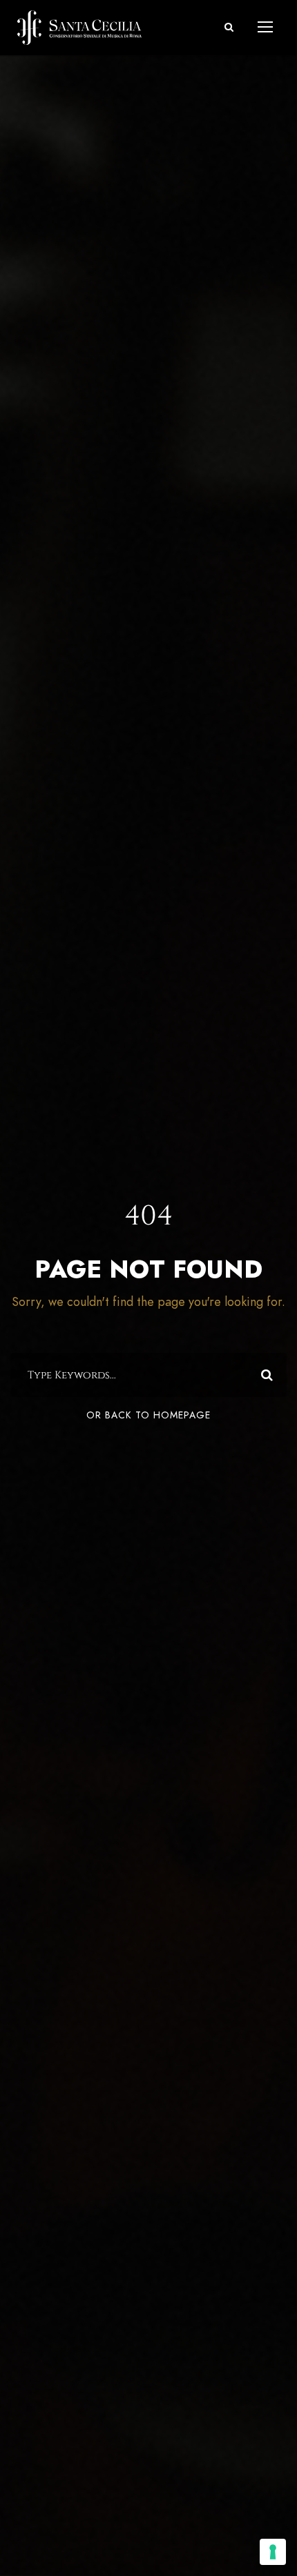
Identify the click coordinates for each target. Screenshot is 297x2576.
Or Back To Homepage (148, 1415)
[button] (229, 27)
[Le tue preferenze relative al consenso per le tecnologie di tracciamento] (273, 2552)
